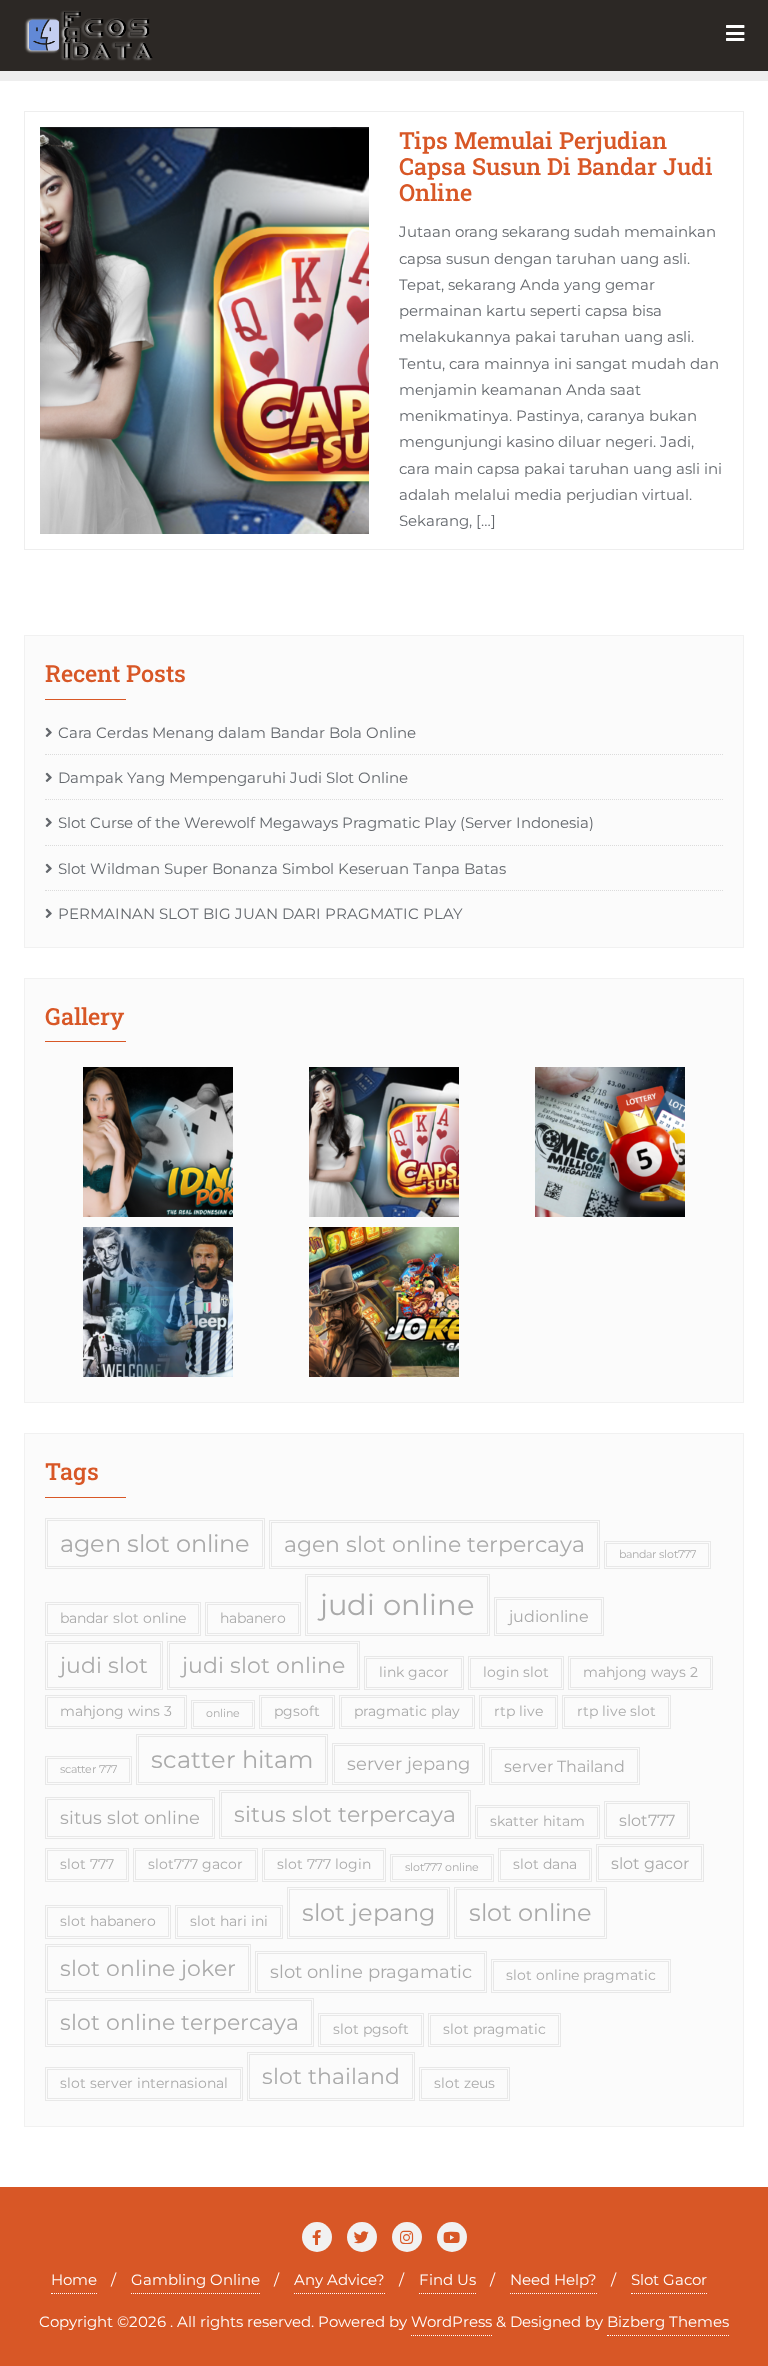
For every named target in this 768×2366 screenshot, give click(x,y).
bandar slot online (123, 1618)
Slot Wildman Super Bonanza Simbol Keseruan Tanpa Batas (282, 868)
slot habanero (108, 1921)
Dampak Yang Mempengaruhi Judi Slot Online (233, 777)
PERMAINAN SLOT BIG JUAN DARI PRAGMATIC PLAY (260, 913)
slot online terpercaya (179, 2022)
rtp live (518, 1711)
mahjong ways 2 (640, 1672)
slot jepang (368, 1912)
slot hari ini (229, 1921)
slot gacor (650, 1863)
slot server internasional (144, 2083)
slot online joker (148, 1968)
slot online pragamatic (371, 1971)
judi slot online (263, 1665)
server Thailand (564, 1766)
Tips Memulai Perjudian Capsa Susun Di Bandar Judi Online (556, 165)
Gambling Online (195, 2279)
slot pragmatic (494, 2029)
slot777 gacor (195, 1864)
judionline (549, 1616)
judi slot (104, 1665)
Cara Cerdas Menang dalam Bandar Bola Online (237, 732)
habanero (253, 1618)
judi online (397, 1604)
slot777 (647, 1820)
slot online (530, 1912)
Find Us (447, 2279)
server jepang (408, 1763)
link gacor (414, 1672)
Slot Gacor (669, 2279)
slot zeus (464, 2083)
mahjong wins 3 (116, 1711)
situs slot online (130, 1817)
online (223, 1713)
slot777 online (442, 1867)
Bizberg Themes (668, 2321)
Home (74, 2279)
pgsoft (297, 1711)
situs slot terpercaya (345, 1814)
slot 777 (87, 1864)
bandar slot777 (657, 1554)
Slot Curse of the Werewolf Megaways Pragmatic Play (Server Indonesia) (326, 822)
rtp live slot (616, 1711)
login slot (516, 1672)
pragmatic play (407, 1711)
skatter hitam (537, 1821)
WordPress (451, 2321)
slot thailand (331, 2076)
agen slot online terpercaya (434, 1544)
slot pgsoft (371, 2029)
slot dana (545, 1864)
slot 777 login (324, 1864)
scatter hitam (232, 1759)
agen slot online (155, 1543)
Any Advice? (339, 2279)
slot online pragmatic (581, 1975)
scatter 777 (88, 1769)
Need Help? (553, 2279)
